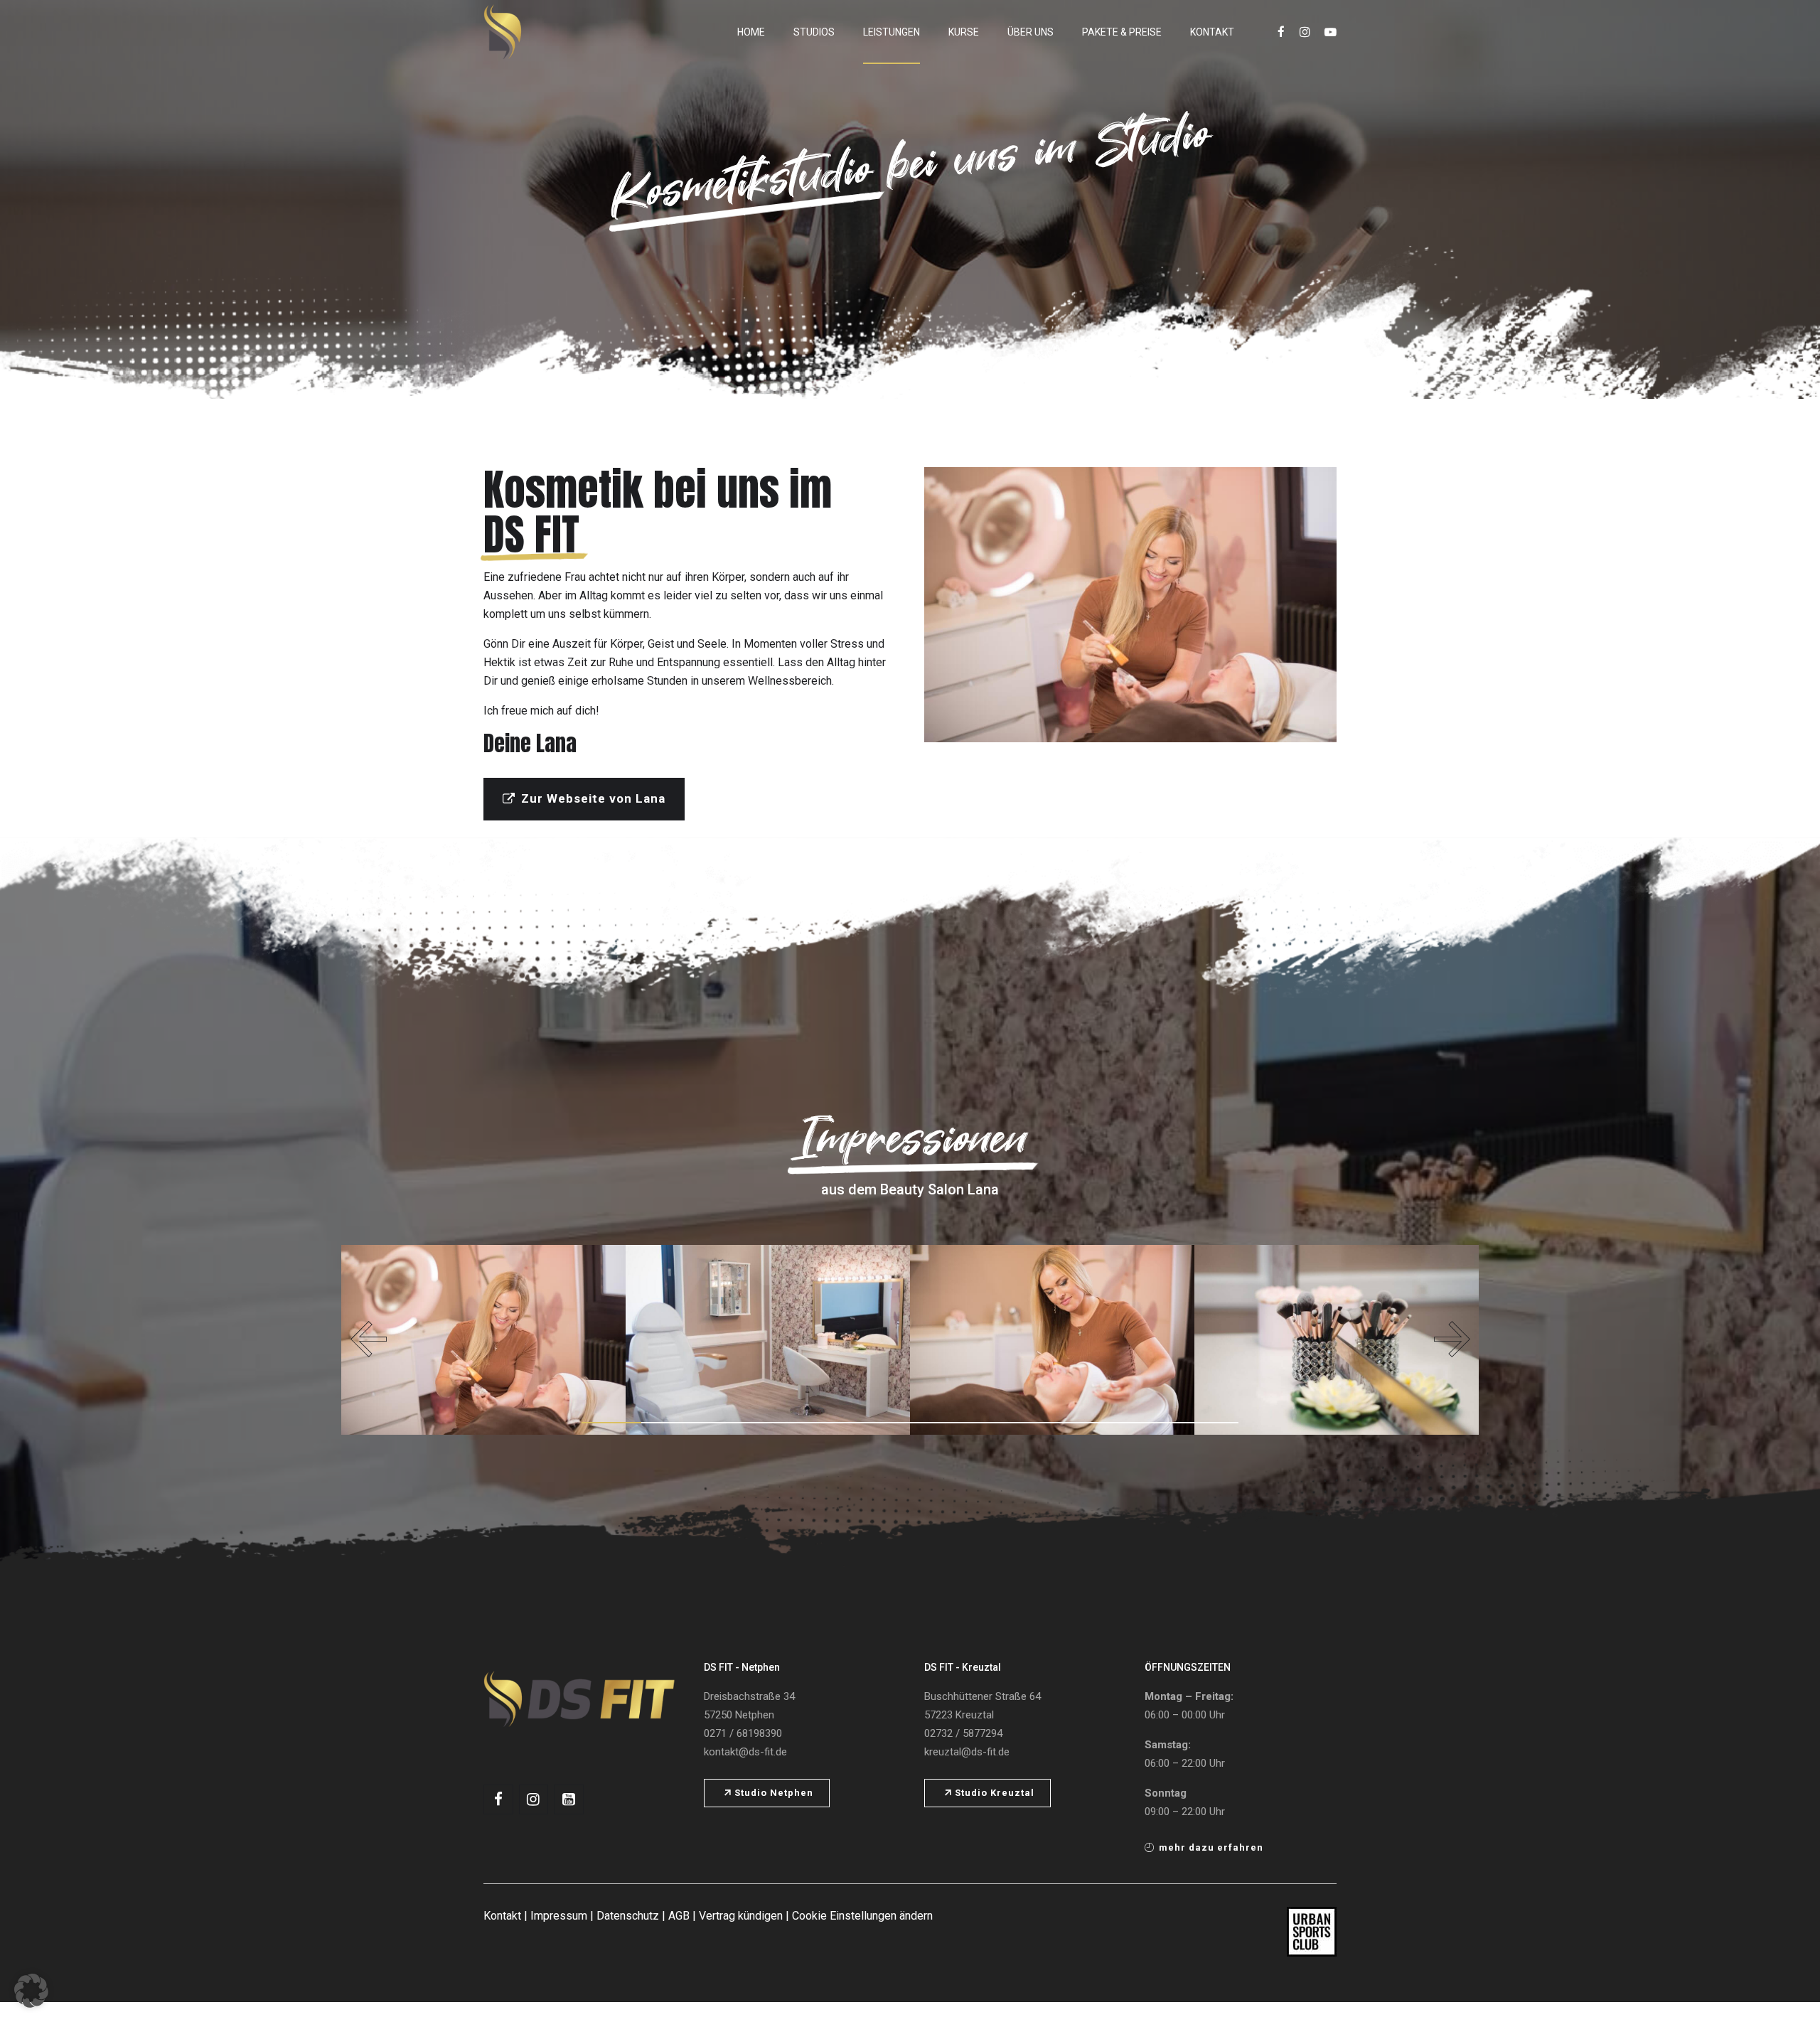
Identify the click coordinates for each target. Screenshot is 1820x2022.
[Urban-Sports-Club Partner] (1312, 1932)
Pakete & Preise (1122, 32)
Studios (814, 32)
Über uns (1031, 32)
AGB (679, 1916)
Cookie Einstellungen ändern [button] (862, 1916)
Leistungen (892, 32)
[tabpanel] (483, 1340)
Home (751, 32)
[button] (368, 1339)
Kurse (964, 32)
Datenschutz (628, 1916)
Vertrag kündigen (741, 1916)
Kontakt (1212, 32)
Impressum (559, 1916)
